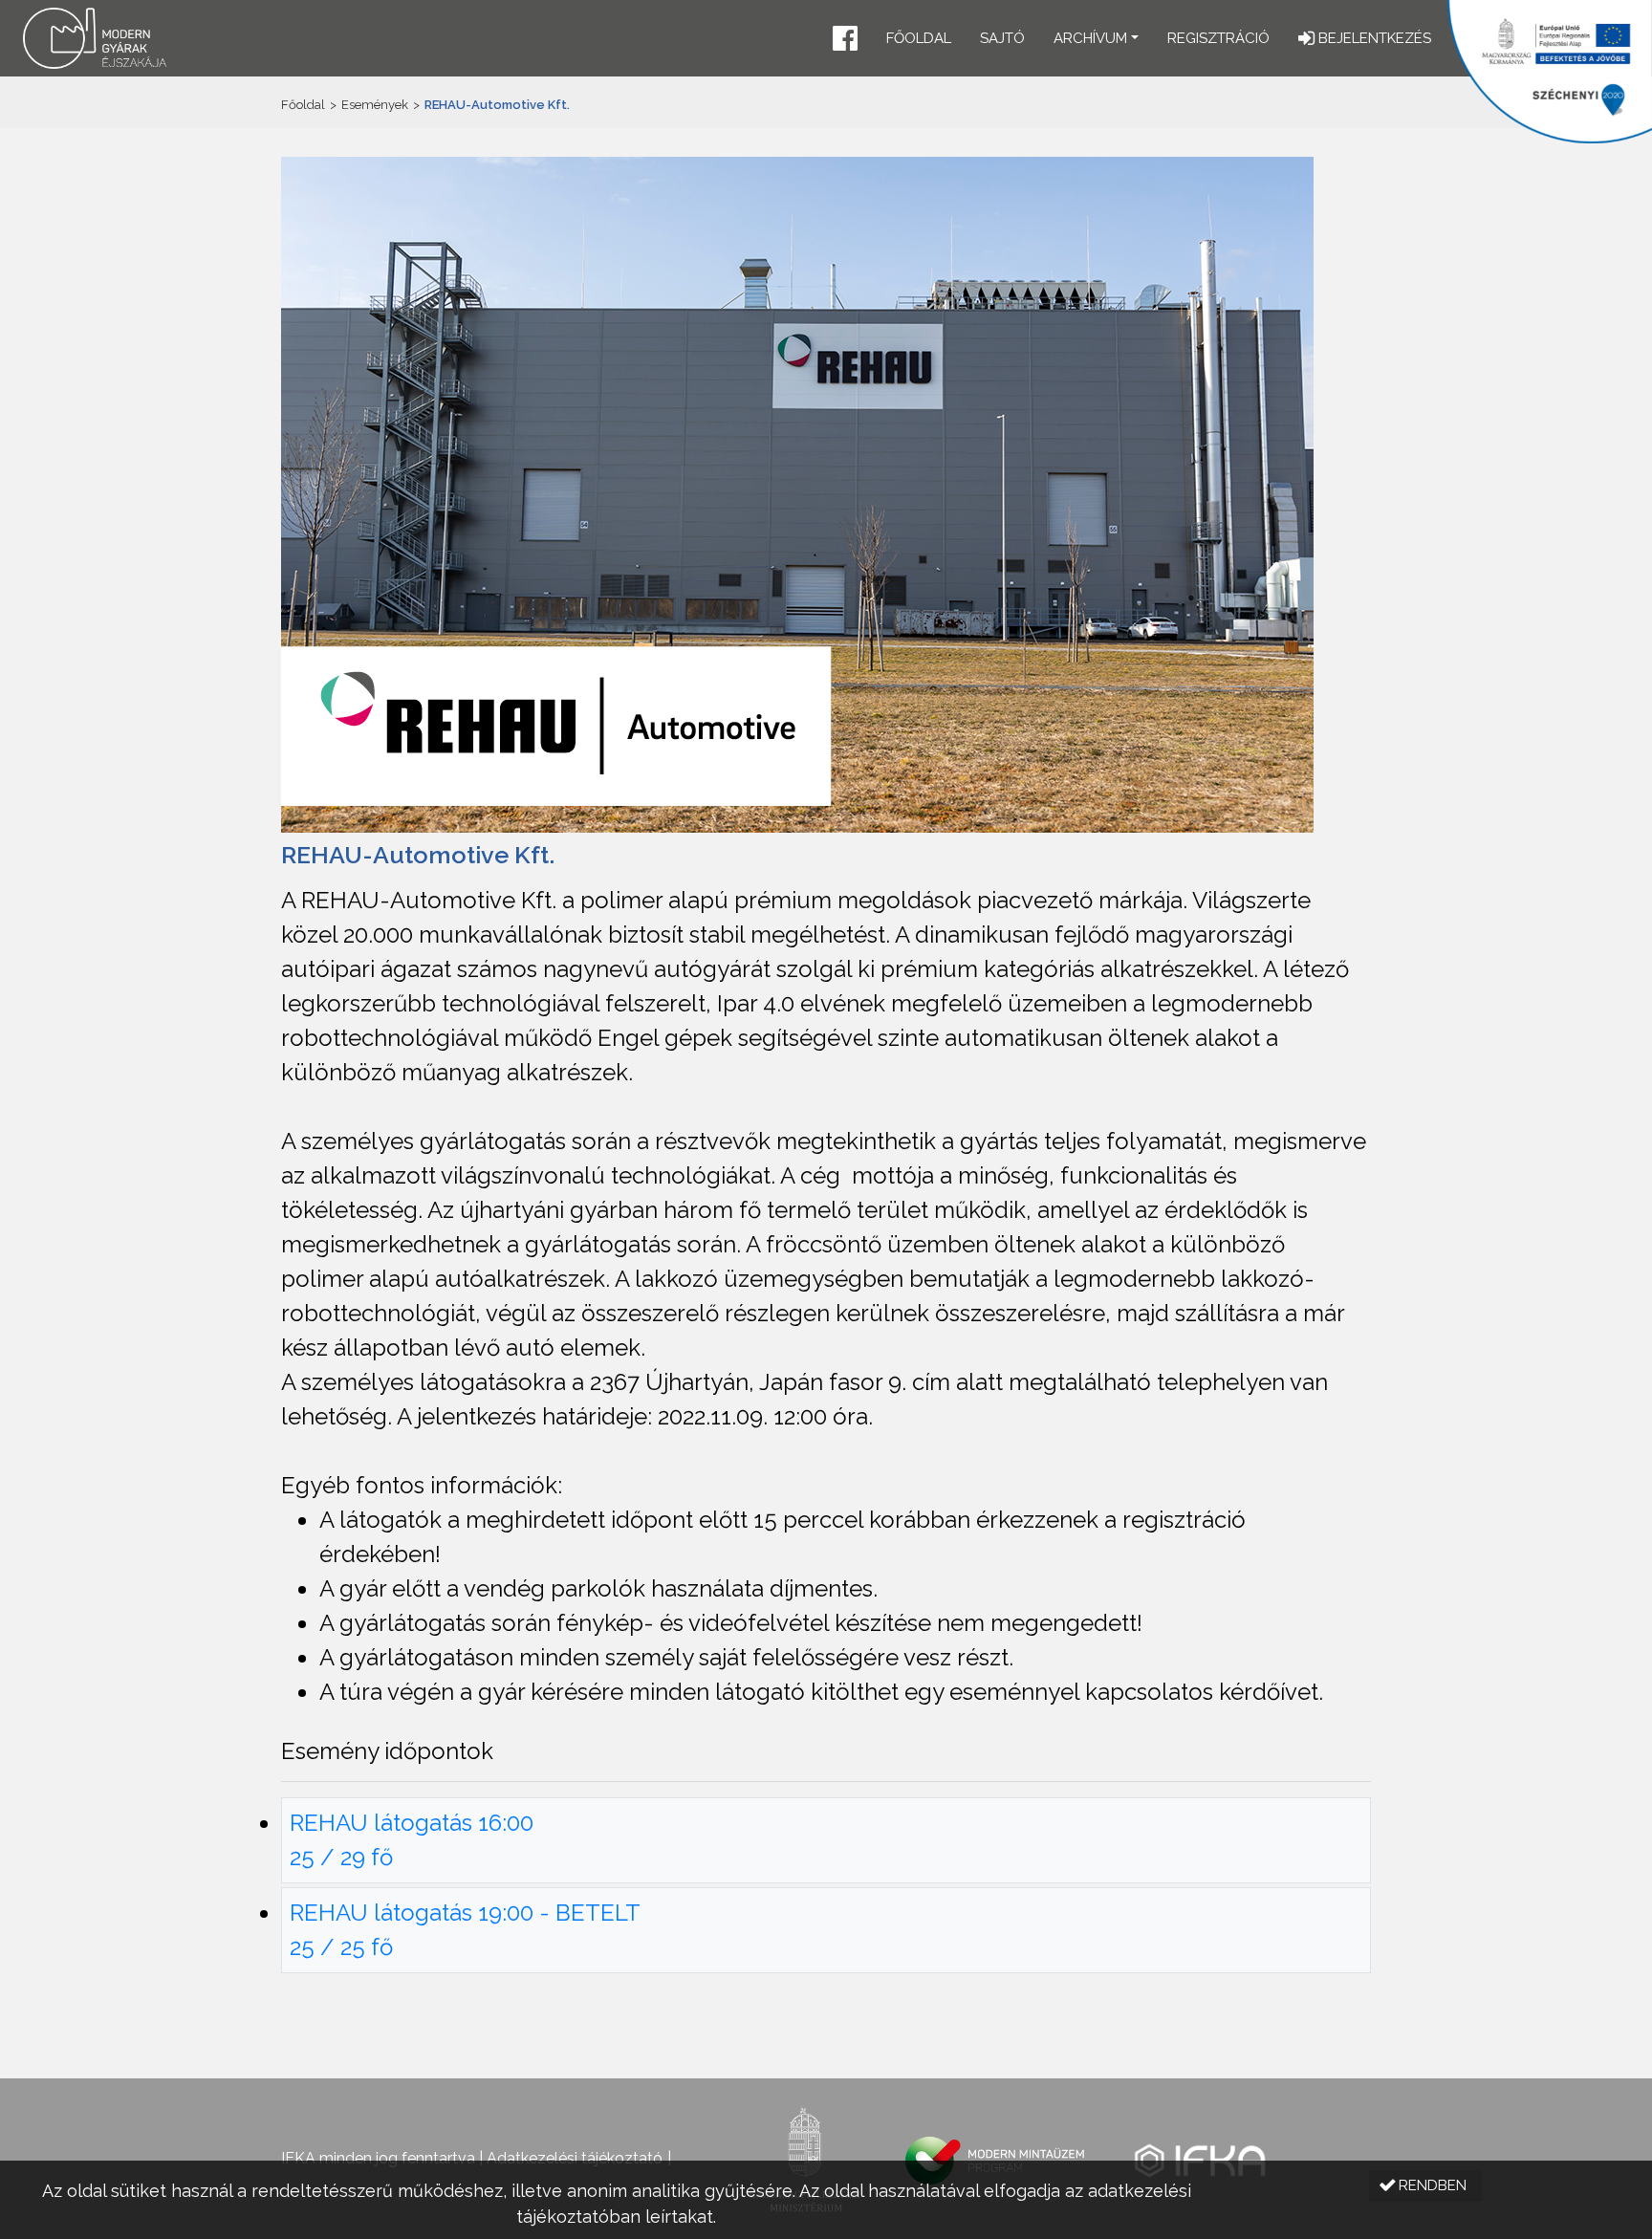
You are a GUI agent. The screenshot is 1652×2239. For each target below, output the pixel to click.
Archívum (1090, 38)
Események (375, 105)
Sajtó (1002, 38)
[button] (845, 41)
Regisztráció (1218, 38)
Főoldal (919, 38)
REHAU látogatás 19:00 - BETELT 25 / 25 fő (465, 1930)
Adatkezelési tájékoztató (575, 2158)
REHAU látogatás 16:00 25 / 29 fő (412, 1840)
